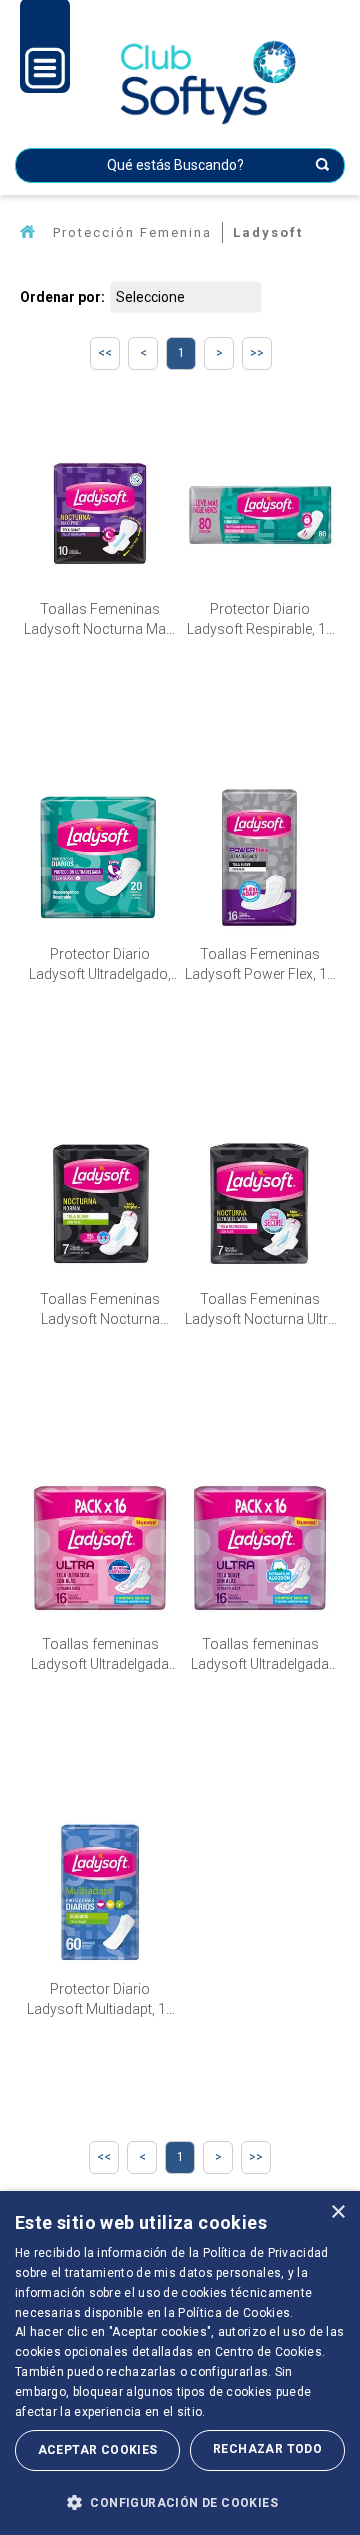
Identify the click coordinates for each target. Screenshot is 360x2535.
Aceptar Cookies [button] (98, 2450)
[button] (180, 2502)
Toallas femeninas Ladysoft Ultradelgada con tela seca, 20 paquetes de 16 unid (100, 1655)
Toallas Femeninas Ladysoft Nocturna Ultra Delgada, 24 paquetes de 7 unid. (260, 1310)
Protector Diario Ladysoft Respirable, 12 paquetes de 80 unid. (260, 620)
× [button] (337, 2212)
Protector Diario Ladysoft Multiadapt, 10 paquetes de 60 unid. (100, 2000)
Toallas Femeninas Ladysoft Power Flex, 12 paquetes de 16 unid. (260, 965)
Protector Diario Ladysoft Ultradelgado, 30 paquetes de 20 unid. (100, 965)
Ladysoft (268, 232)
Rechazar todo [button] (267, 2449)
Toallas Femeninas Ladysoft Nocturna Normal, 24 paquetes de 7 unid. (100, 1310)
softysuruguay (27, 232)
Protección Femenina (132, 232)
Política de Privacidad (266, 2253)
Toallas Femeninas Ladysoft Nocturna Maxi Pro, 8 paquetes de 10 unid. (100, 620)
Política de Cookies (234, 2313)
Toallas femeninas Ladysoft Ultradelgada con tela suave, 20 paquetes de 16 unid (260, 1655)
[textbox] (180, 165)
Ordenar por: (62, 297)
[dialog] (180, 2363)
